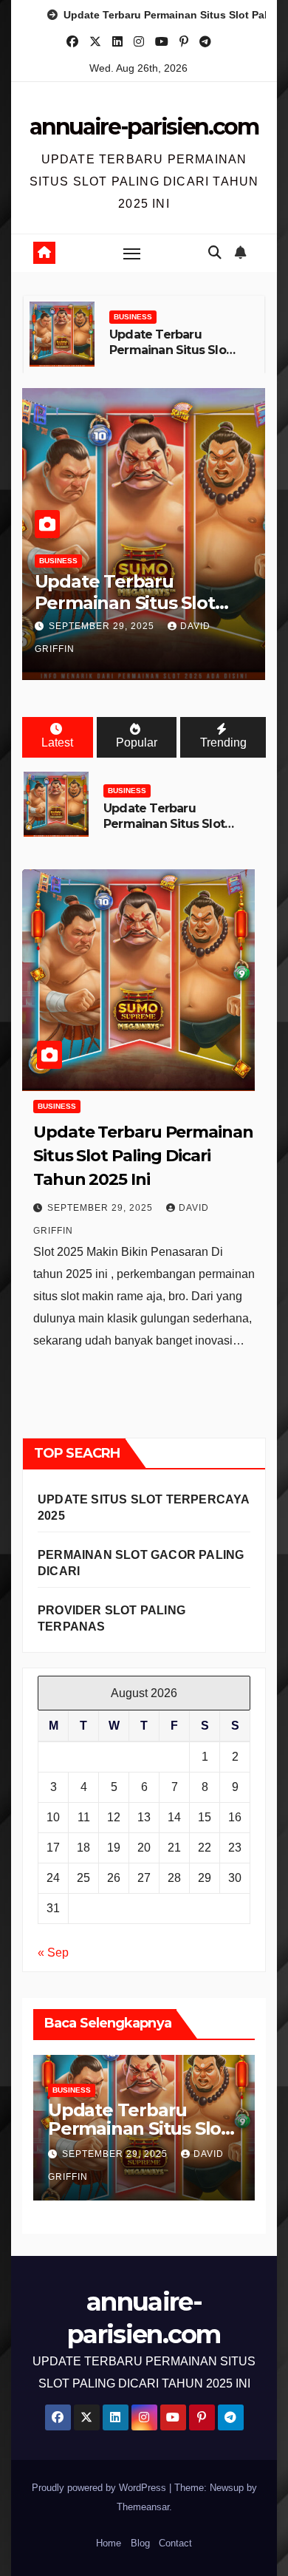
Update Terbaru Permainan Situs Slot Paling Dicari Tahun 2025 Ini (170, 357)
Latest (57, 742)
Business (133, 317)
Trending (223, 742)
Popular (137, 742)
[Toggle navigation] (132, 254)
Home (109, 2543)
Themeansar (143, 2507)
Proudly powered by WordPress (100, 2488)
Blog (140, 2543)
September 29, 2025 (103, 626)
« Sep (53, 1953)
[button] (215, 253)
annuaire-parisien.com (144, 127)
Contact (175, 2543)
